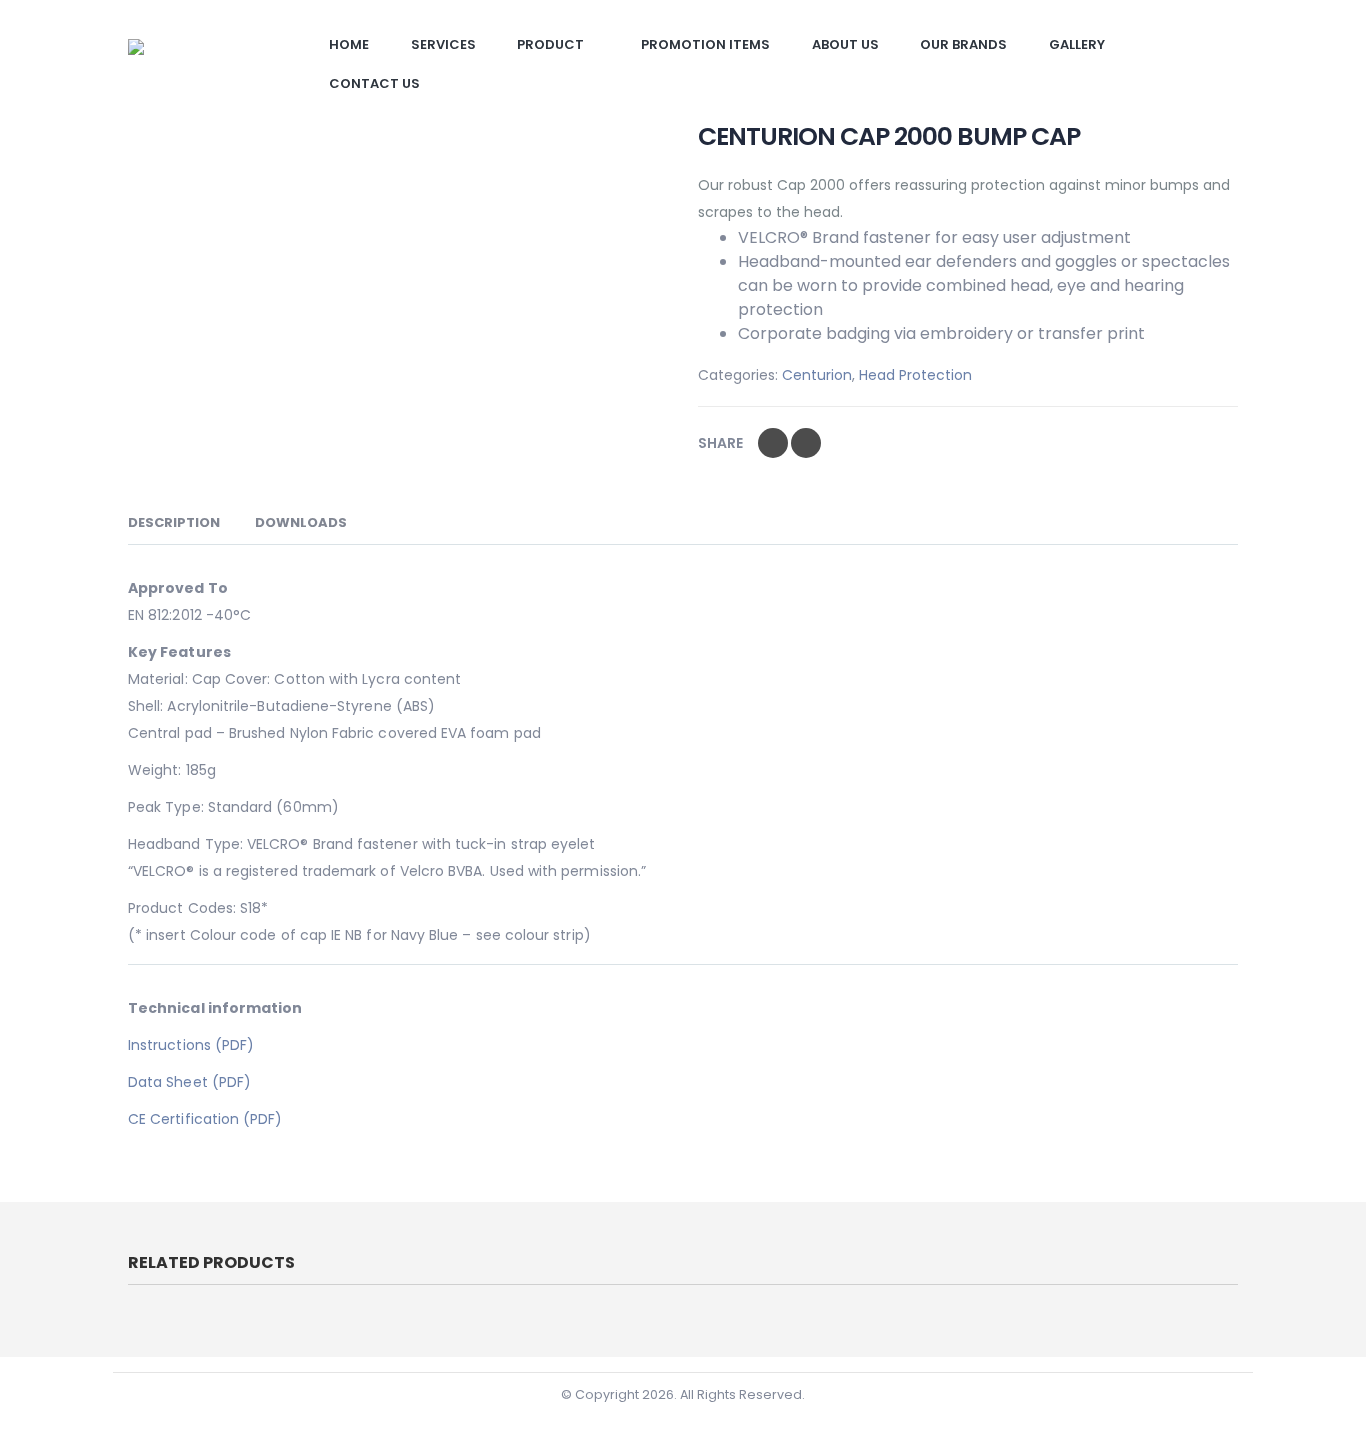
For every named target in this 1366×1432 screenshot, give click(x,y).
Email (806, 443)
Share (720, 443)
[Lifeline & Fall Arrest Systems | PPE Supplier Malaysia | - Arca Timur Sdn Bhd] (203, 61)
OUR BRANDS (963, 44)
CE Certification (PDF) (205, 1119)
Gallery (1077, 44)
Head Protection (915, 375)
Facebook (773, 443)
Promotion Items (705, 44)
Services (443, 44)
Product (550, 44)
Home (349, 44)
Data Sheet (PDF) (189, 1082)
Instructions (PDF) (191, 1045)
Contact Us (374, 83)
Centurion (817, 375)
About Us (845, 44)
